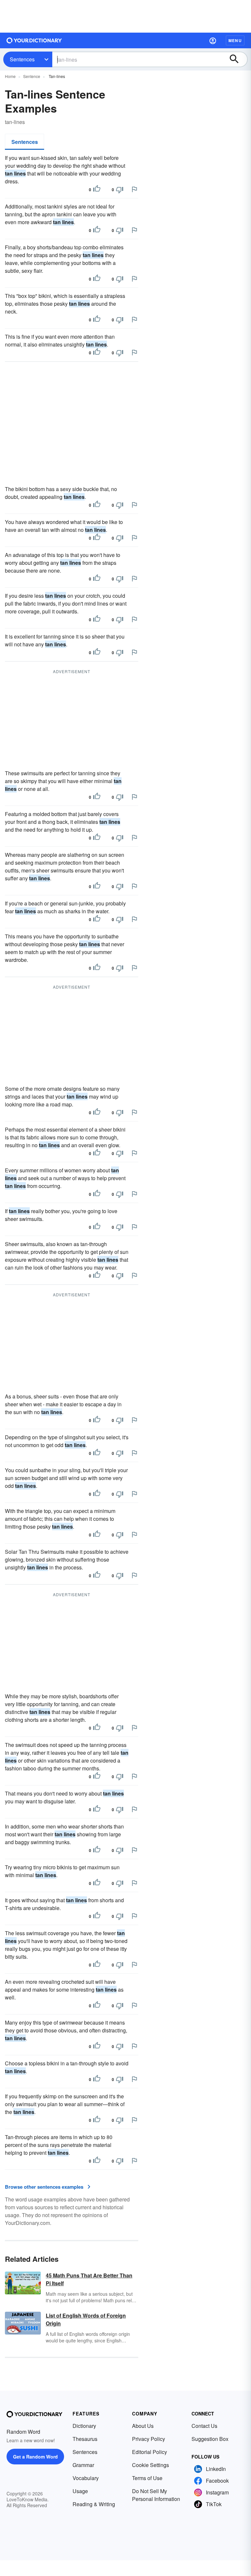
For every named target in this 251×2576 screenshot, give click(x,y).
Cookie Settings (151, 2465)
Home (10, 76)
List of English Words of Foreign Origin (86, 2319)
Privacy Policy (149, 2439)
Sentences (22, 59)
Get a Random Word (35, 2457)
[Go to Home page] (34, 40)
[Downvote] (120, 190)
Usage (80, 2491)
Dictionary (84, 2426)
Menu (235, 40)
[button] (213, 40)
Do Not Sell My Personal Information (156, 2495)
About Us (143, 2426)
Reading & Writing (94, 2504)
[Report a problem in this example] (134, 189)
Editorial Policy (150, 2452)
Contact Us (204, 2426)
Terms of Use (147, 2478)
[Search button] (237, 59)
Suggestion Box (210, 2439)
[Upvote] (97, 190)
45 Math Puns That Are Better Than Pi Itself (89, 2279)
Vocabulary (86, 2478)
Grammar (83, 2465)
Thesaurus (85, 2439)
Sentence (32, 76)
